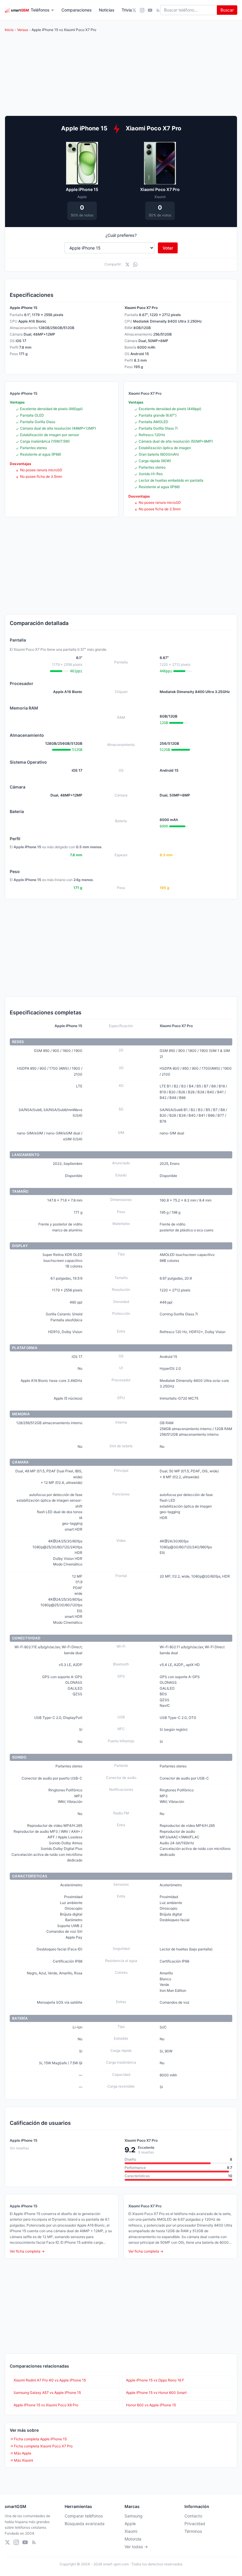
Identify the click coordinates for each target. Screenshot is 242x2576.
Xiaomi (131, 2531)
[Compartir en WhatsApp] (135, 264)
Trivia (127, 10)
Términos (193, 2531)
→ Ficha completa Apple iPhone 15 (38, 2439)
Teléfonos (40, 10)
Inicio (9, 30)
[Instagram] (142, 10)
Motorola (133, 2539)
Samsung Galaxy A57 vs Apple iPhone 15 (47, 2393)
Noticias (107, 10)
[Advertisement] (121, 566)
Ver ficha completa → (27, 2251)
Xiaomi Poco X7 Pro (160, 189)
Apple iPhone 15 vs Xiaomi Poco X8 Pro (46, 2405)
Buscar (227, 10)
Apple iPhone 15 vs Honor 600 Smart (156, 2393)
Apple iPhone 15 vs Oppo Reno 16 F (155, 2380)
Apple (130, 2524)
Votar (168, 248)
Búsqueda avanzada (85, 2524)
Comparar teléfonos (84, 2516)
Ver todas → (136, 2547)
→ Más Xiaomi (21, 2460)
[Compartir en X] (127, 264)
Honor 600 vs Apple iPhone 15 (151, 2405)
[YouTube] (150, 10)
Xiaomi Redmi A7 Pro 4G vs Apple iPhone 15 (50, 2380)
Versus (23, 30)
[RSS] (158, 10)
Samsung (134, 2516)
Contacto (193, 2516)
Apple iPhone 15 (82, 189)
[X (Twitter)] (134, 10)
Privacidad (195, 2524)
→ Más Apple (21, 2453)
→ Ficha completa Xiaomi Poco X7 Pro (41, 2446)
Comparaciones (77, 10)
